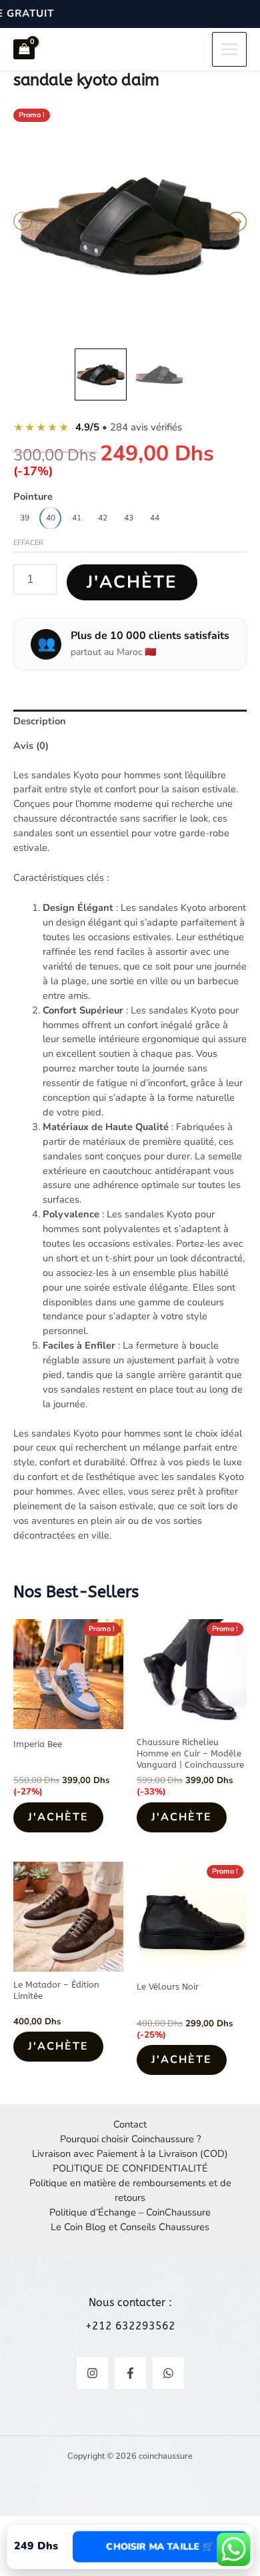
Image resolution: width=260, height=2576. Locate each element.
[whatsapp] (168, 2373)
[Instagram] (92, 2373)
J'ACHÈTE (132, 582)
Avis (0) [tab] (31, 746)
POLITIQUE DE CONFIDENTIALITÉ (130, 2168)
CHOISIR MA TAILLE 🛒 (160, 2546)
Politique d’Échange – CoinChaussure (130, 2212)
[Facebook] (130, 2373)
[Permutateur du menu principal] (229, 49)
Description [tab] (40, 721)
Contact (130, 2124)
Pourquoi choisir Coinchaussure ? (130, 2139)
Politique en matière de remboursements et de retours (130, 2190)
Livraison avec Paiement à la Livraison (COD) (130, 2154)
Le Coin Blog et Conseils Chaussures (130, 2227)
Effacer (28, 543)
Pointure (33, 496)
